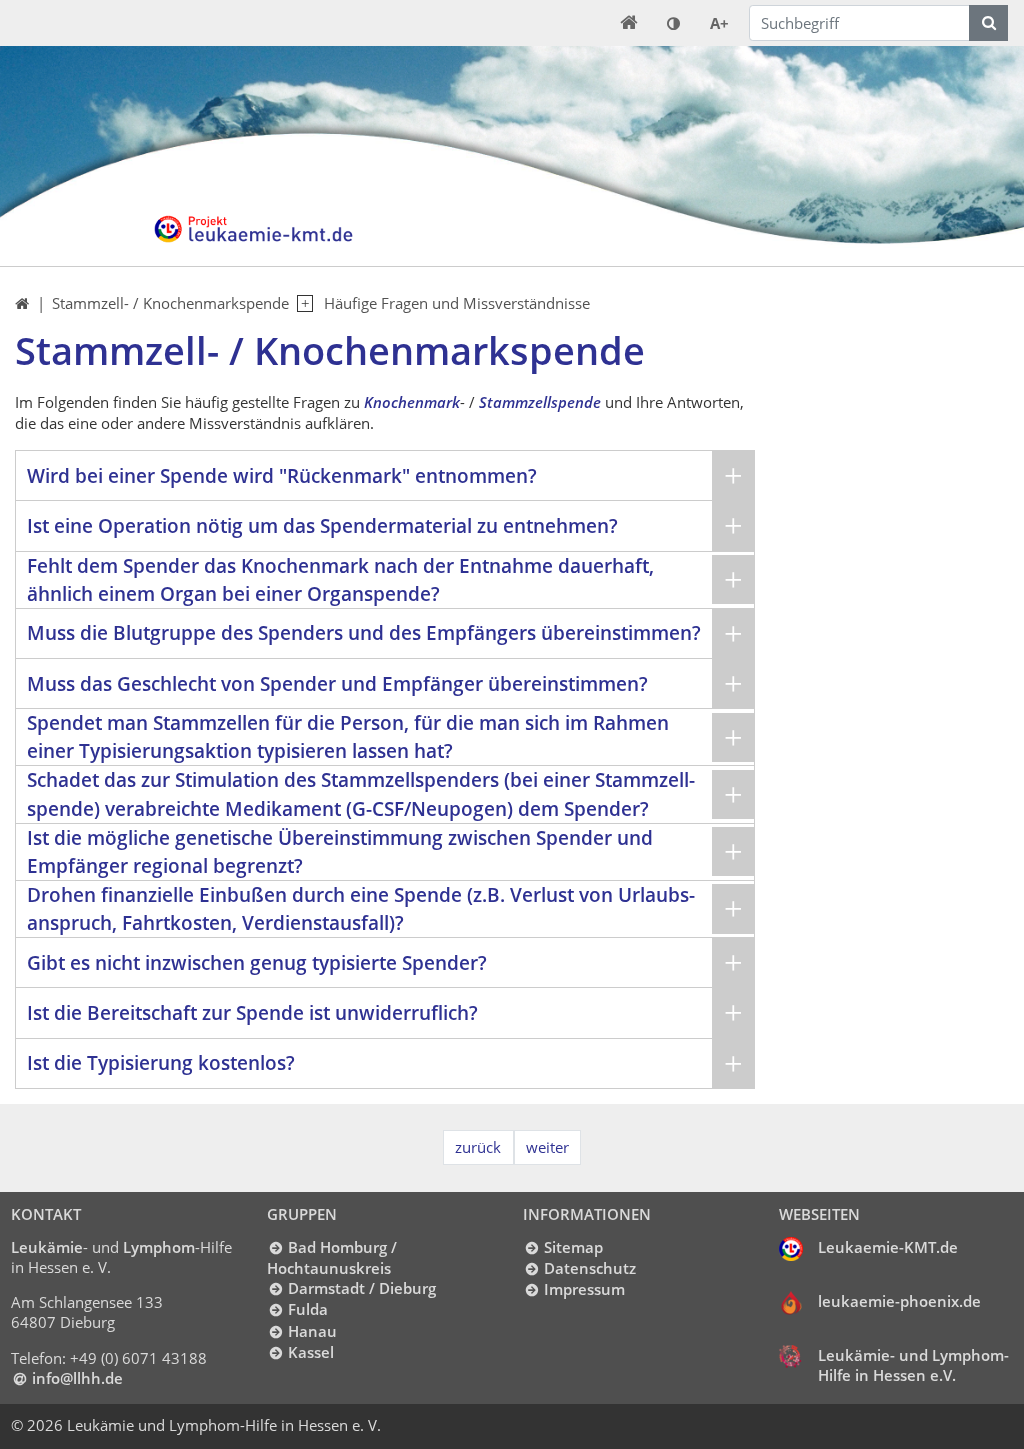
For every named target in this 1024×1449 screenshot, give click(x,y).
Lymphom (159, 1247)
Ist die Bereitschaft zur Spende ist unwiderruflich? (252, 1012)
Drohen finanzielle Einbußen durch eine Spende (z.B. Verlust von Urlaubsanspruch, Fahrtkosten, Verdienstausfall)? (361, 908)
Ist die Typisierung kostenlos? (161, 1062)
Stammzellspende (540, 402)
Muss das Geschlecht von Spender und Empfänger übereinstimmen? (337, 683)
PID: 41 (418, 1425)
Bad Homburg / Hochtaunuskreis (331, 1257)
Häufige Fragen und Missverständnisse (457, 303)
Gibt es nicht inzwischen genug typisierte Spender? (257, 962)
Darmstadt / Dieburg (361, 1288)
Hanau (312, 1331)
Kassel (310, 1352)
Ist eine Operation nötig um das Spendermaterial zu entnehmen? (322, 525)
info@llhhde (77, 1378)
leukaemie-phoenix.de (899, 1301)
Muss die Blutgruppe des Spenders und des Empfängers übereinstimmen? (364, 632)
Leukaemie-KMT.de (888, 1247)
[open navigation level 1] (301, 304)
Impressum (584, 1289)
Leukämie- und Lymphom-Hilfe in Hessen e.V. (913, 1365)
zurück (478, 1147)
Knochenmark (412, 402)
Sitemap (573, 1247)
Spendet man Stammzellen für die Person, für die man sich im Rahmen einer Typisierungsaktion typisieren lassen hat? (348, 736)
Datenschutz (589, 1268)
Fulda (307, 1309)
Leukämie (47, 1247)
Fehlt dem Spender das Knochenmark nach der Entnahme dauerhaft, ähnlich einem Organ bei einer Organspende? (340, 579)
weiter (547, 1147)
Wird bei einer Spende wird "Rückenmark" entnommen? (282, 475)
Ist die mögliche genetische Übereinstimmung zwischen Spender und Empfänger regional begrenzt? (340, 851)
